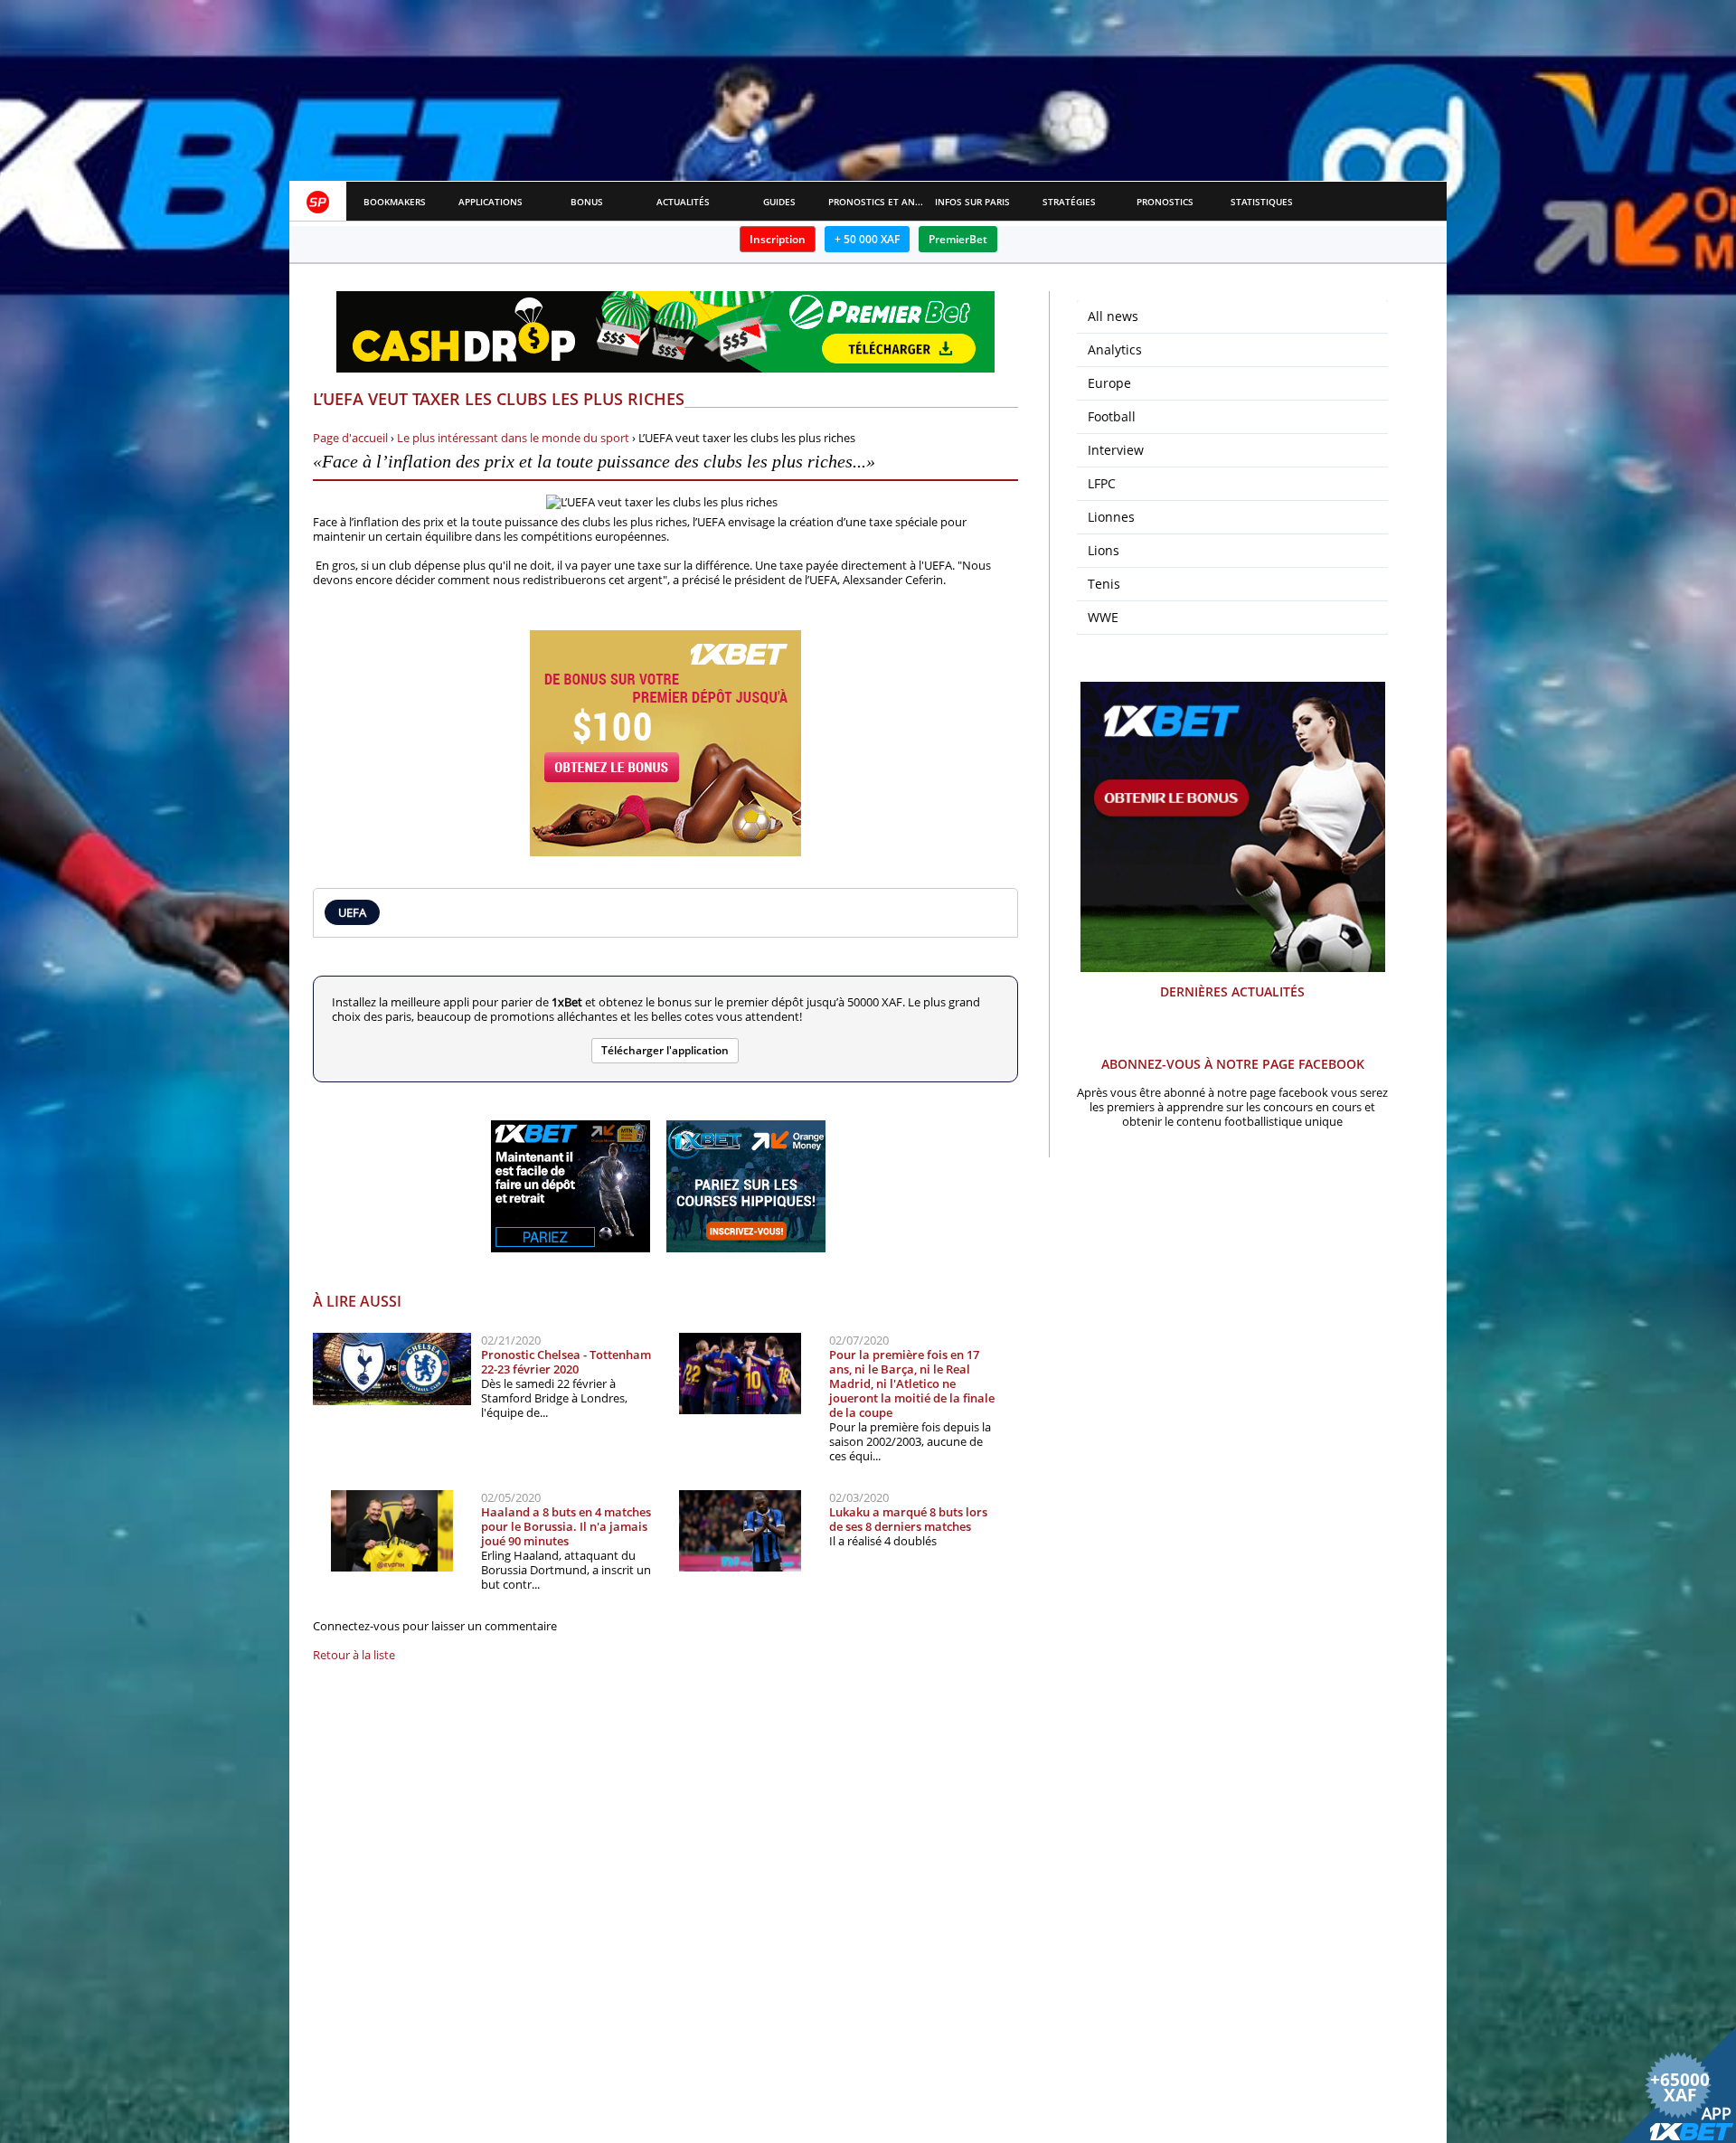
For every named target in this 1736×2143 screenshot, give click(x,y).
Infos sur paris (972, 202)
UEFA (352, 912)
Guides (779, 202)
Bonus (587, 202)
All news (1113, 316)
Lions (1104, 550)
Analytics (1115, 349)
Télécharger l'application (665, 1050)
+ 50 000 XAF (867, 239)
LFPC (1102, 483)
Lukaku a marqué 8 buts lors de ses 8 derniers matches (908, 1519)
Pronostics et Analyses (877, 202)
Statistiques (1262, 202)
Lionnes (1111, 517)
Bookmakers (395, 202)
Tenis (1104, 584)
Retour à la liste (354, 1655)
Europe (1109, 383)
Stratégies (1069, 202)
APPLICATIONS (491, 202)
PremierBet (958, 239)
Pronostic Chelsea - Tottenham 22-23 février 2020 (566, 1362)
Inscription (778, 239)
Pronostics (1165, 202)
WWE (1103, 617)
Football (1112, 416)
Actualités (683, 202)
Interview (1116, 450)
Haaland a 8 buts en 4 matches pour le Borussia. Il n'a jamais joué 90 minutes (566, 1526)
